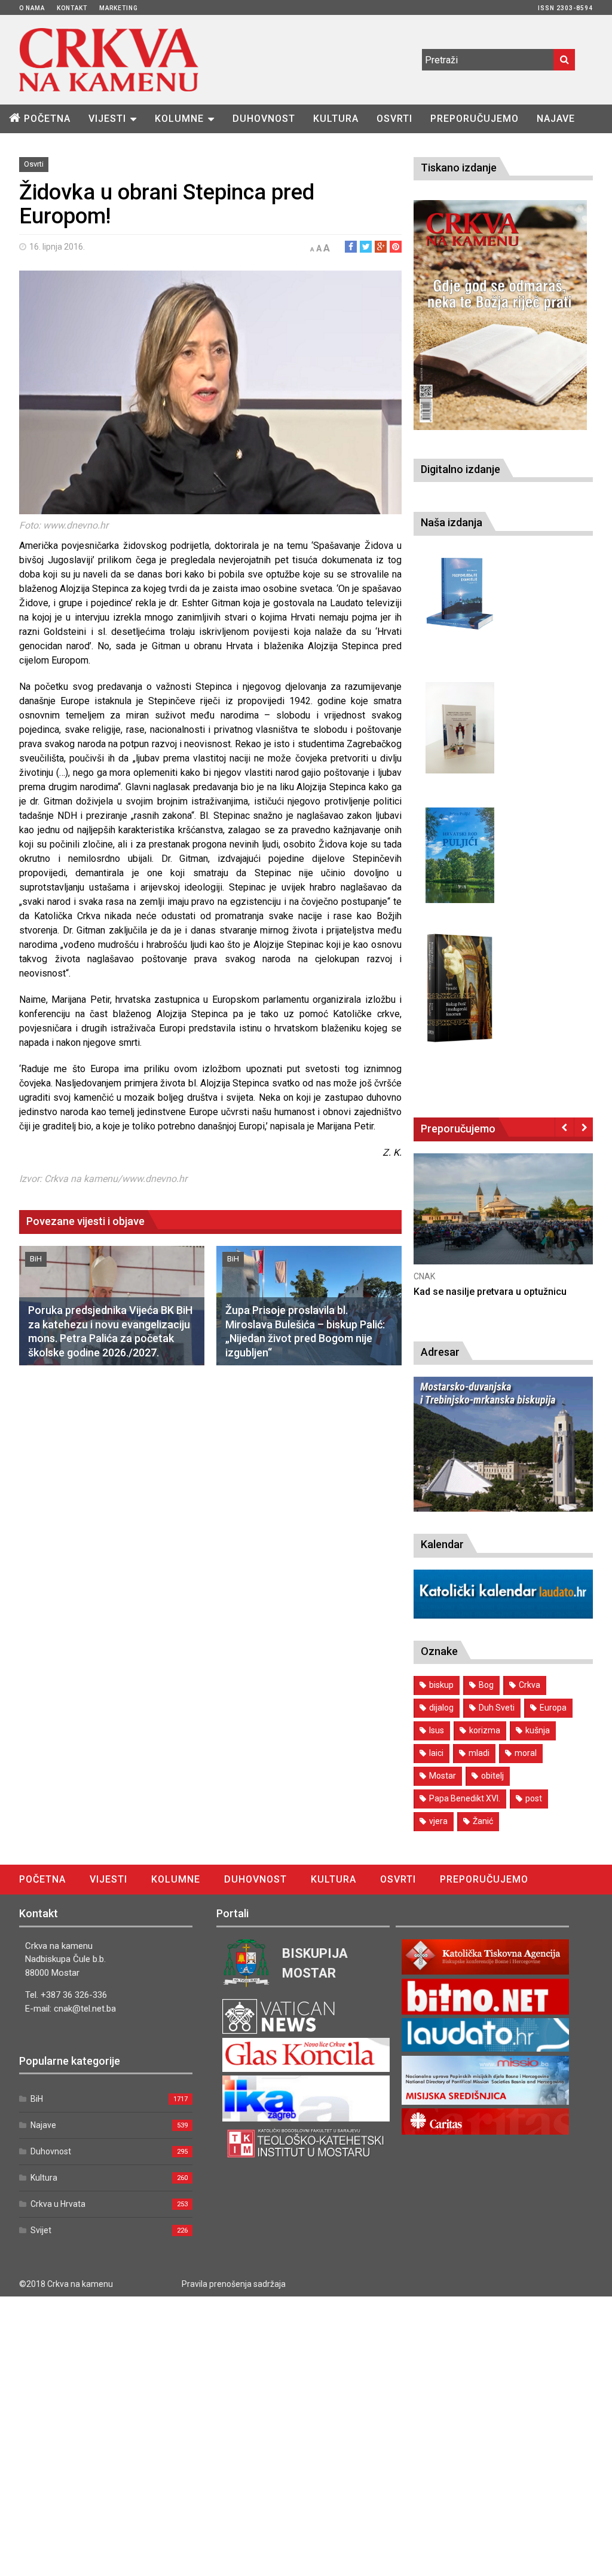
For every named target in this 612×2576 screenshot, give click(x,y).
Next (584, 1127)
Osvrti (394, 119)
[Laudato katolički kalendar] (503, 1615)
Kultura (336, 119)
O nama (32, 8)
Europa (553, 1708)
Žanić (483, 1821)
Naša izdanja (452, 522)
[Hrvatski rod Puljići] (460, 856)
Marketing (119, 8)
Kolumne (179, 119)
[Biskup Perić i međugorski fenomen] (460, 988)
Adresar (440, 1352)
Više (503, 1222)
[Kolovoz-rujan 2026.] (500, 315)
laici (436, 1753)
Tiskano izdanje (459, 168)
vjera (438, 1821)
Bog (486, 1685)
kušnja (538, 1730)
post (534, 1798)
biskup (441, 1685)
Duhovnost (264, 119)
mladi (479, 1753)
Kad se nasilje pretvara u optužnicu (490, 1292)
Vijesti (107, 119)
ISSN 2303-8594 (565, 8)
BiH (36, 1259)
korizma (485, 1730)
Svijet (41, 2230)
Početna (47, 119)
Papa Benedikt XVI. (465, 1798)
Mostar (443, 1776)
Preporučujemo (475, 119)
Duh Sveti (497, 1708)
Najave (556, 119)
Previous (564, 1127)
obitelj (492, 1776)
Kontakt (72, 8)
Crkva (530, 1685)
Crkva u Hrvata (58, 2204)
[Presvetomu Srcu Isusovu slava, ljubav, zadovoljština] (460, 728)
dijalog (441, 1708)
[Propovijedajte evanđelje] (460, 594)
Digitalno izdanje (460, 469)
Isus (437, 1730)
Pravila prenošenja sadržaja (234, 2284)
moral (526, 1753)
